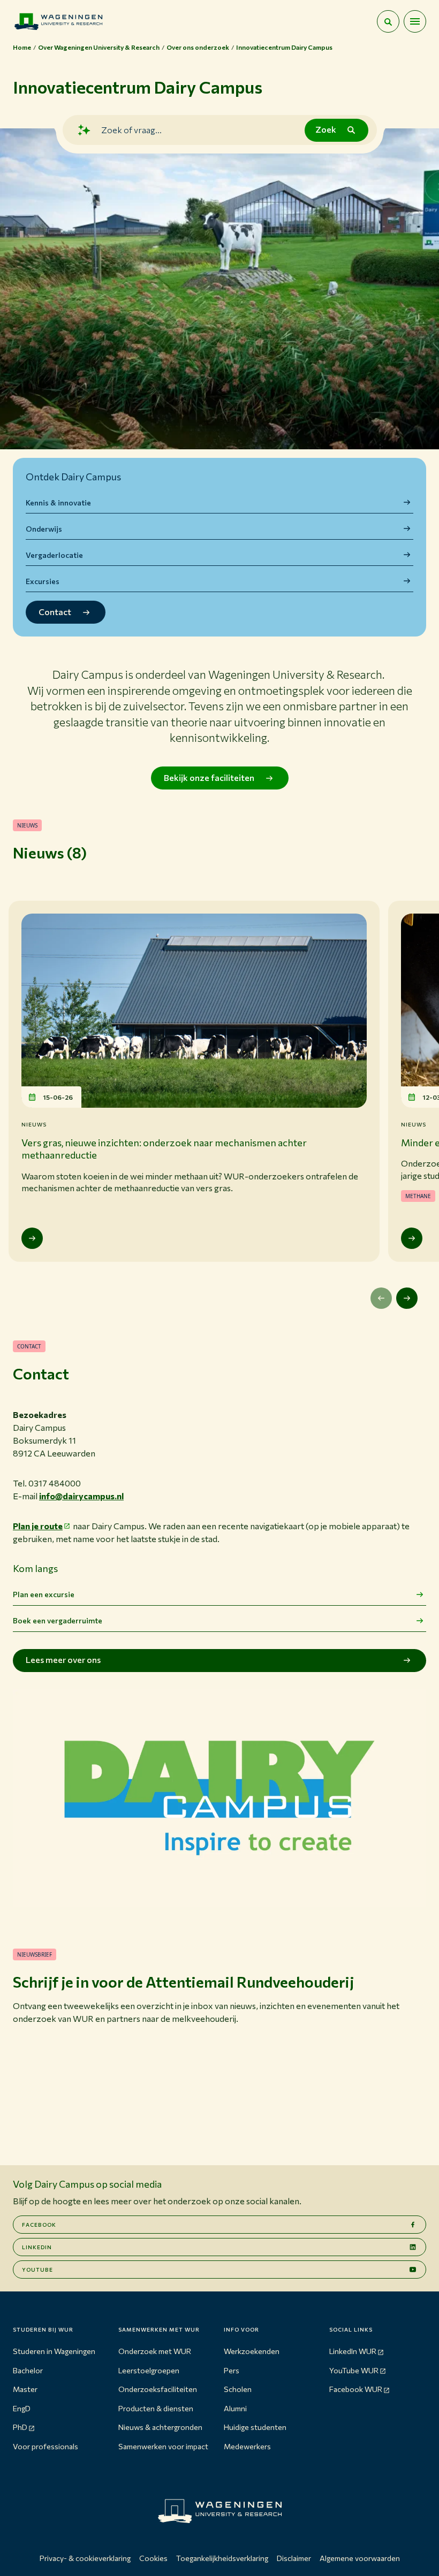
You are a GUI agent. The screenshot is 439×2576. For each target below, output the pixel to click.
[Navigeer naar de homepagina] (58, 21)
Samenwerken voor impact (163, 2446)
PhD (20, 2427)
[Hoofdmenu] (415, 21)
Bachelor (28, 2370)
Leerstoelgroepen (149, 2370)
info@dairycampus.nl (81, 1496)
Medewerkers (247, 2446)
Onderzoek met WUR (155, 2351)
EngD (22, 2408)
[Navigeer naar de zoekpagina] (388, 21)
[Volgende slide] (407, 1298)
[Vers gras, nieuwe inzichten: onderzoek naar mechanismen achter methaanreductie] (32, 1238)
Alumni (235, 2408)
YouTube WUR (354, 2370)
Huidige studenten (255, 2427)
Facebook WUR (356, 2389)
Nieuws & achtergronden (160, 2427)
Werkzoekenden (252, 2351)
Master (25, 2389)
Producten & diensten (156, 2408)
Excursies (43, 581)
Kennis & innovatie (58, 503)
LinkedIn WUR (353, 2351)
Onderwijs (44, 529)
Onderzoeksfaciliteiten (158, 2389)
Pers (232, 2370)
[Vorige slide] (381, 1298)
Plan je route (38, 1526)
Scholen (238, 2389)
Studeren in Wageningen (54, 2351)
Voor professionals (46, 2446)
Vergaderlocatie (54, 555)
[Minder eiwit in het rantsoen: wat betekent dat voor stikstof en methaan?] (412, 1238)
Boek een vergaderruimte (58, 1620)
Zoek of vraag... (131, 130)
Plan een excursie (44, 1594)
